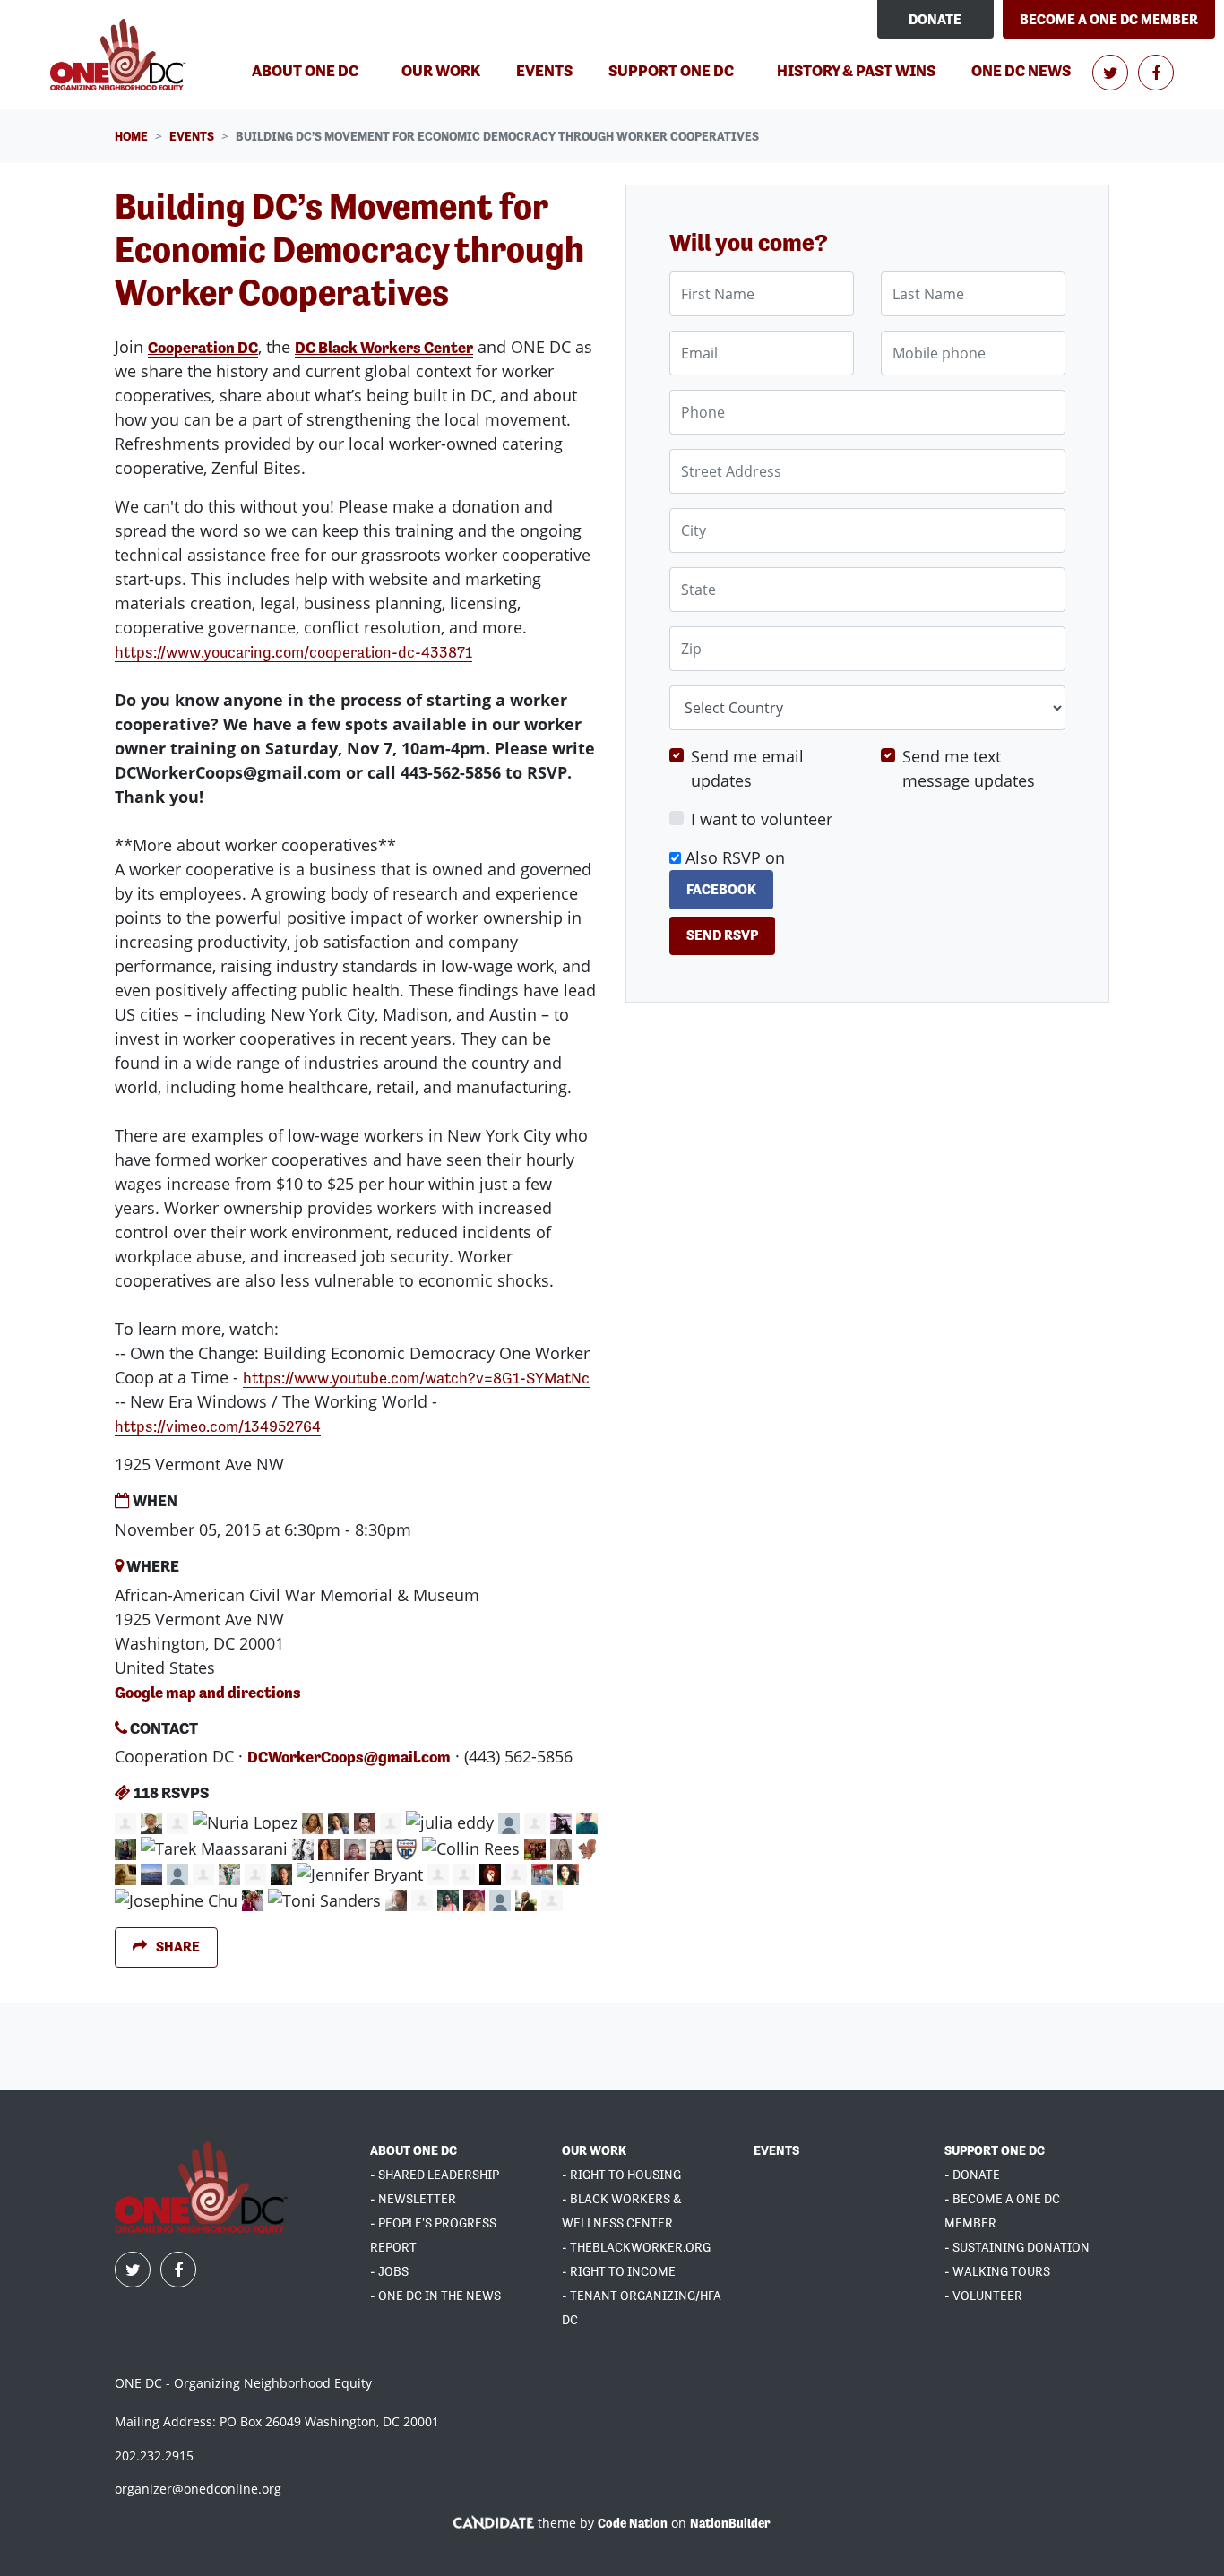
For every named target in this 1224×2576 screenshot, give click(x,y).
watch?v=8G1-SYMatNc (416, 1378)
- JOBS (389, 2271)
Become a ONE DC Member (1109, 19)
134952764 (218, 1426)
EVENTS (776, 2150)
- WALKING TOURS (997, 2271)
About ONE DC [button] (305, 70)
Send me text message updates (969, 769)
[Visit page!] (1112, 73)
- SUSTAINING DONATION (1017, 2247)
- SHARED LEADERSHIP (435, 2175)
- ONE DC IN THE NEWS (435, 2296)
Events (552, 70)
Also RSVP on (733, 873)
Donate (935, 19)
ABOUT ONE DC (414, 2150)
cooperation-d (293, 652)
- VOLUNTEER (983, 2296)
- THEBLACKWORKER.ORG (636, 2247)
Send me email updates (747, 769)
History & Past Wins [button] (856, 70)
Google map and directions (208, 1692)
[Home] (121, 55)
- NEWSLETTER (413, 2199)
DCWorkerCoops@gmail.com (349, 1757)
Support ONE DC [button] (671, 70)
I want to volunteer (762, 820)
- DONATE (972, 2175)
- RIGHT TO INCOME (619, 2271)
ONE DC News (1021, 70)
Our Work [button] (441, 70)
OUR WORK (594, 2150)
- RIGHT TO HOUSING (621, 2175)
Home (131, 136)
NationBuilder (730, 2523)
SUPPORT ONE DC (995, 2150)
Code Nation (633, 2523)
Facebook (721, 889)
